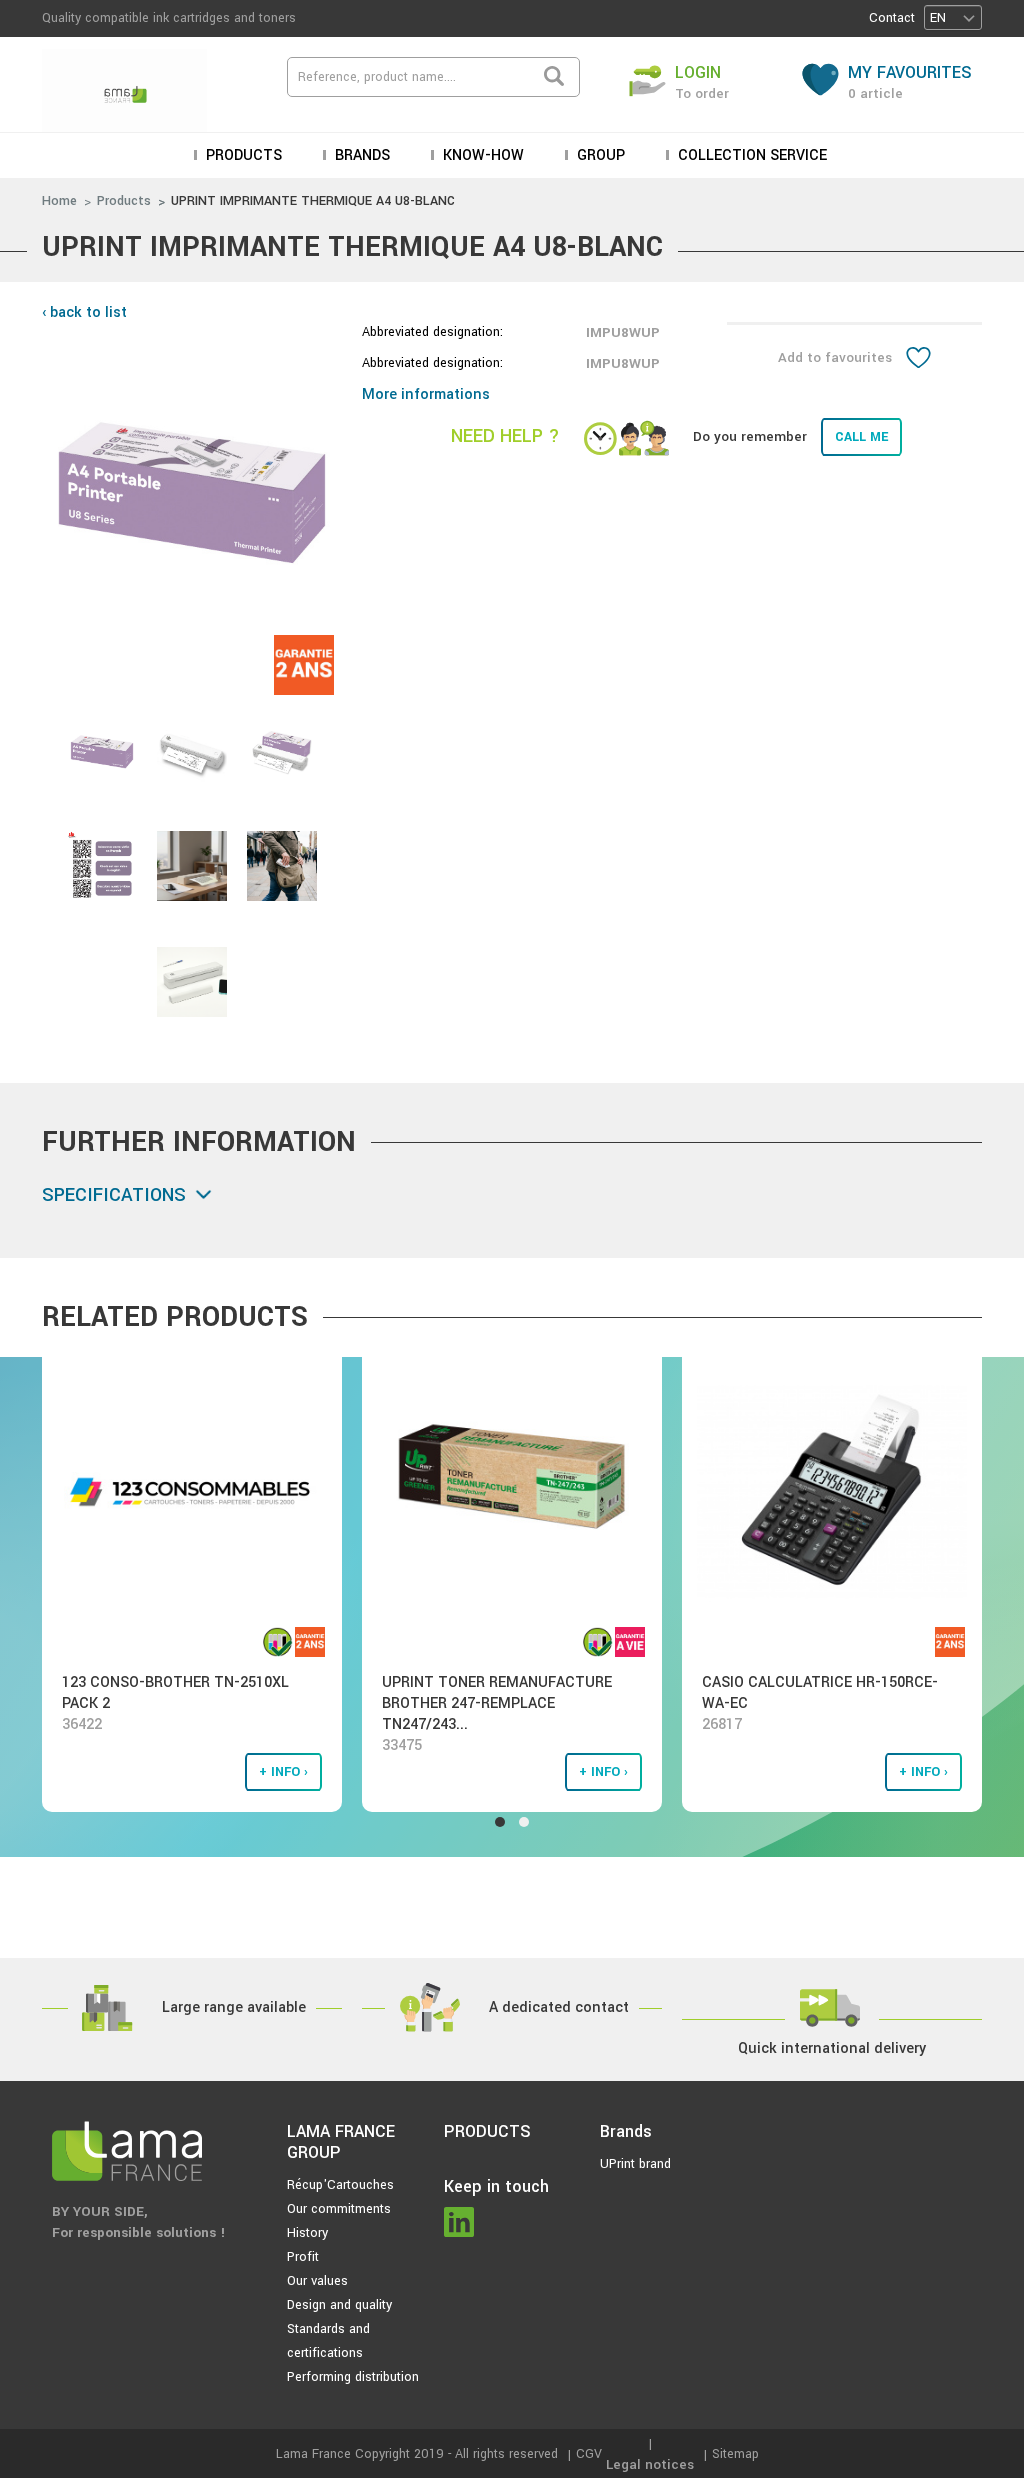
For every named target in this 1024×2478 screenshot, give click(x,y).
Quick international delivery (832, 2048)
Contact (892, 18)
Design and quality (339, 2305)
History (307, 2233)
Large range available (234, 2007)
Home (59, 201)
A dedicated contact (559, 2007)
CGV (589, 2454)
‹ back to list (84, 312)
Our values (317, 2281)
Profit (303, 2257)
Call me (861, 437)
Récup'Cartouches (340, 2185)
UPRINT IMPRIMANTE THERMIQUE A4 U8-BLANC (313, 201)
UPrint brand (635, 2164)
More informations (426, 394)
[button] (953, 17)
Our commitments (339, 2209)
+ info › (283, 1772)
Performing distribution (353, 2377)
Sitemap (735, 2454)
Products (124, 201)
